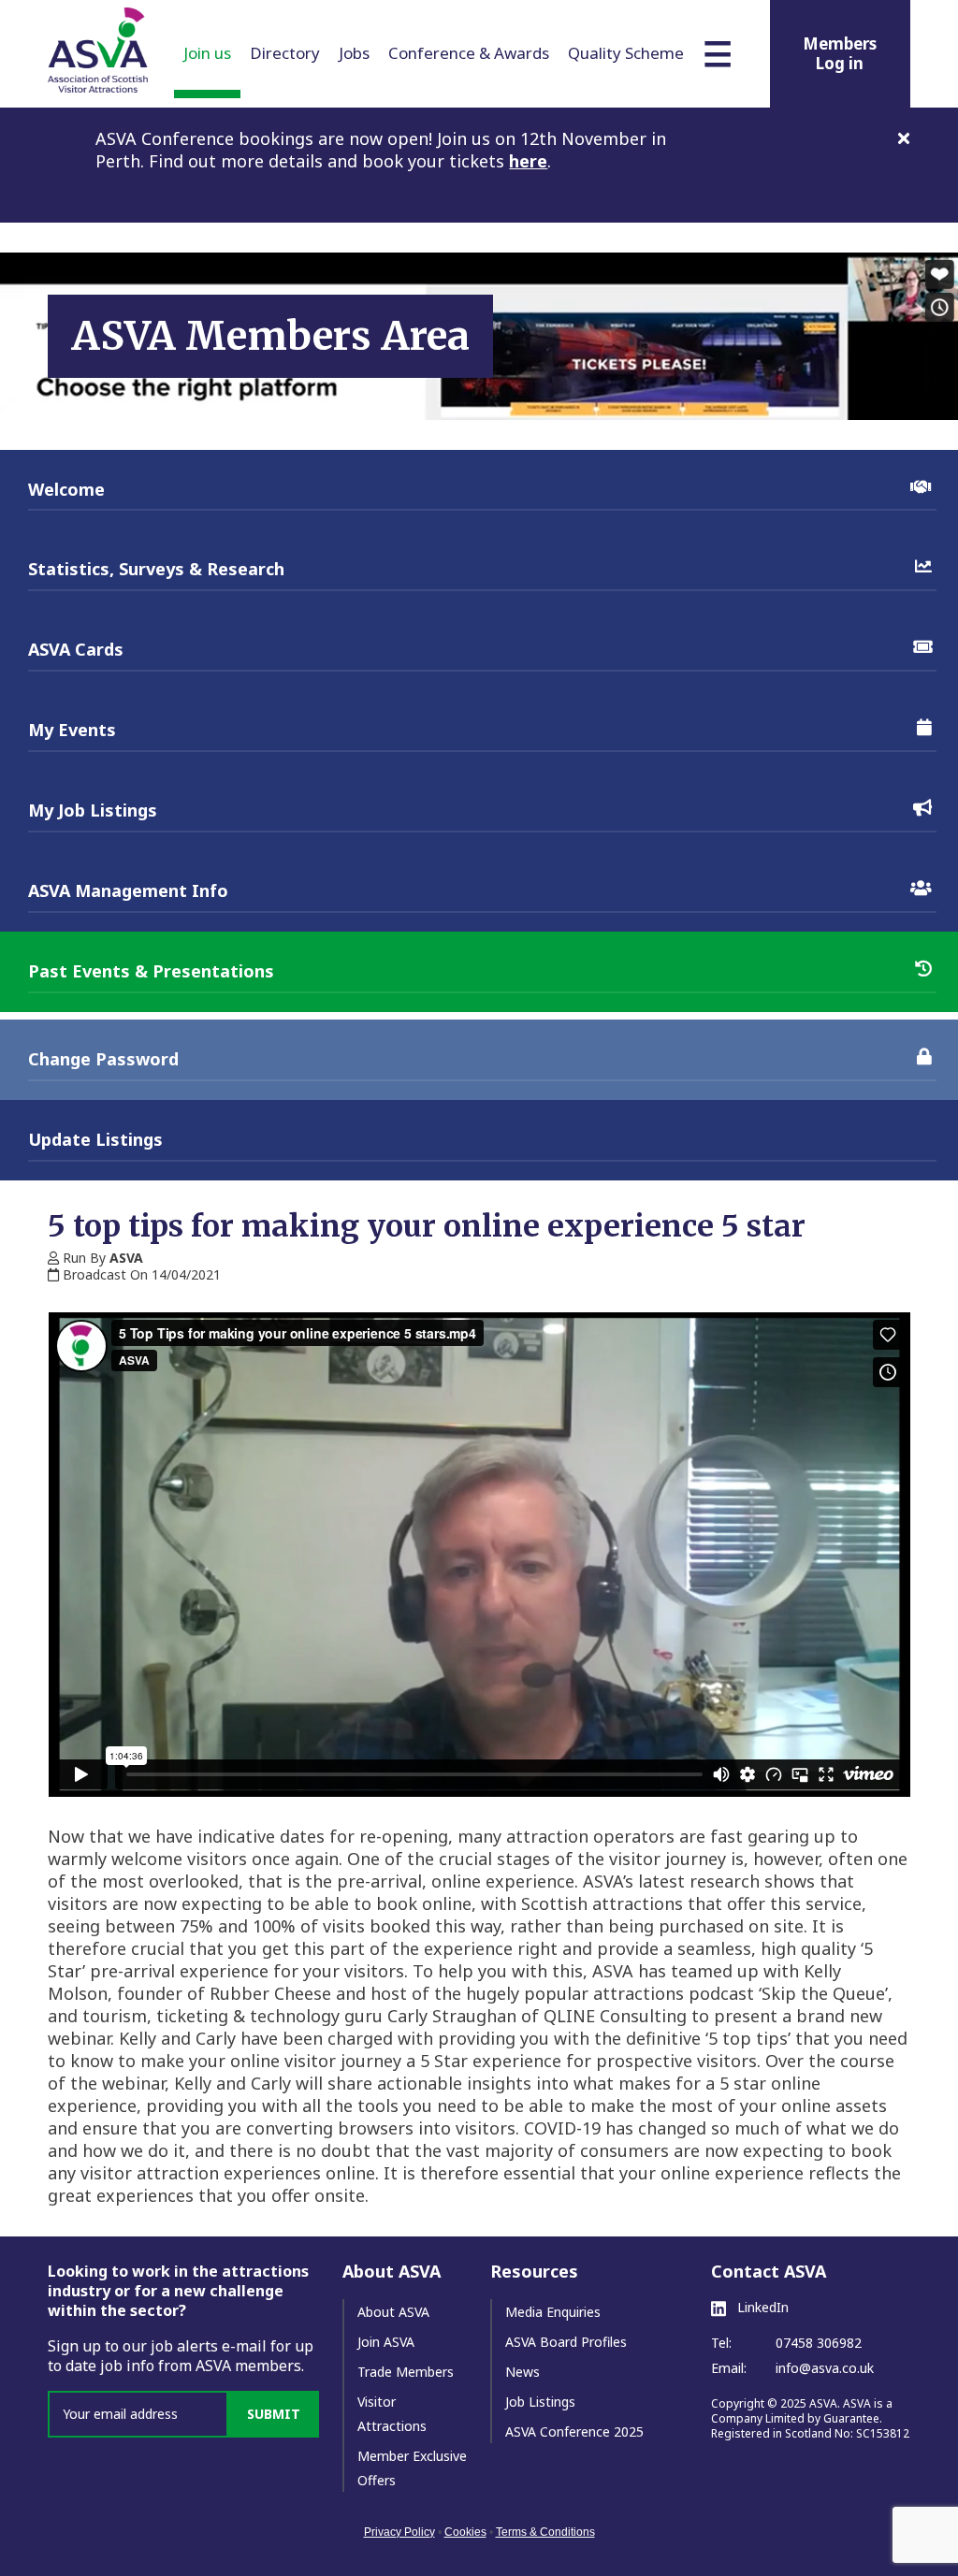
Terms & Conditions (545, 2532)
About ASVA (393, 2312)
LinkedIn (761, 2308)
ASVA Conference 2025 (574, 2431)
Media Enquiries (553, 2312)
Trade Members (406, 2372)
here (528, 161)
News (523, 2372)
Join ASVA (386, 2342)
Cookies (465, 2532)
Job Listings (540, 2402)
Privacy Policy (399, 2532)
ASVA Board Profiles (566, 2342)
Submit (274, 2414)
